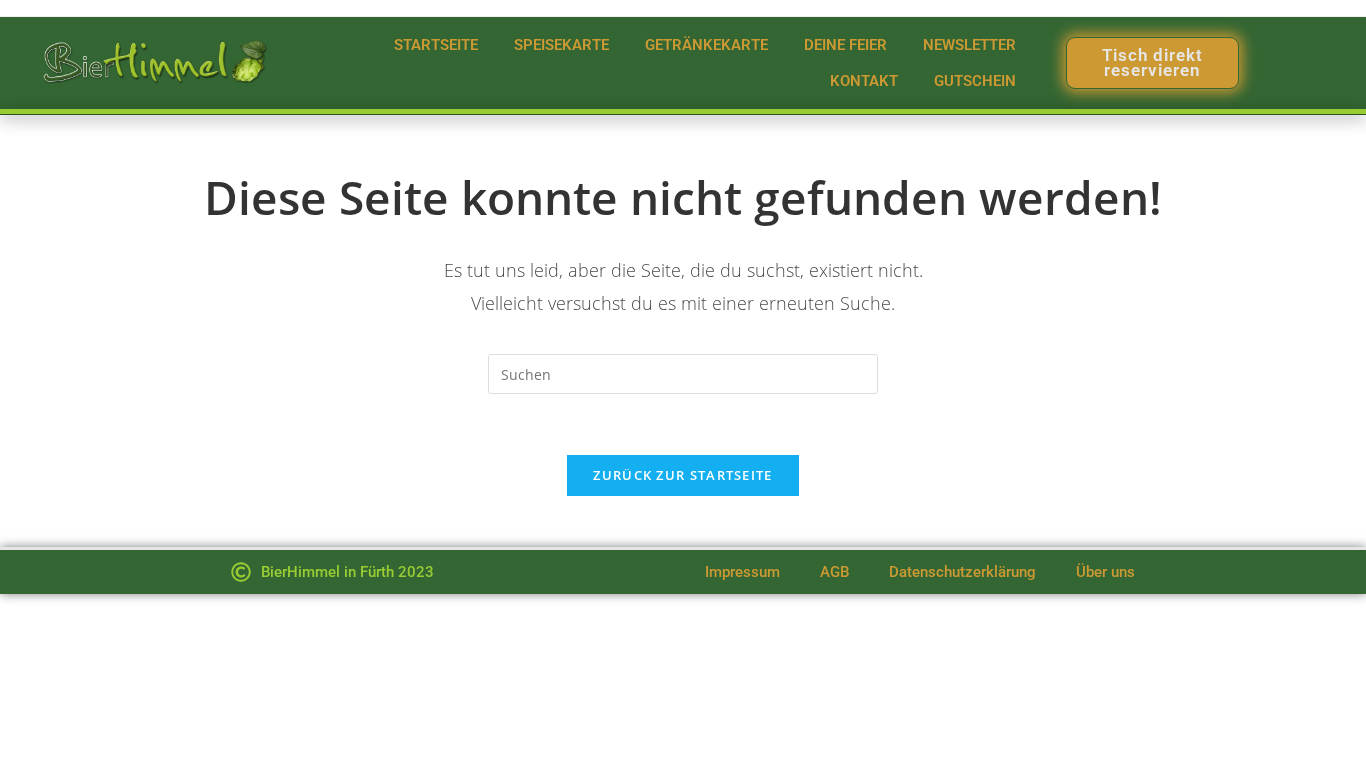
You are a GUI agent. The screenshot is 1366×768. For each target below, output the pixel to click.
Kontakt (864, 81)
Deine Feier (845, 45)
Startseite (436, 45)
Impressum (742, 572)
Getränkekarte (706, 45)
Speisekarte (561, 45)
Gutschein (975, 81)
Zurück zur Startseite (682, 475)
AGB (834, 572)
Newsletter (969, 45)
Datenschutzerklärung (962, 572)
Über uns (1105, 572)
